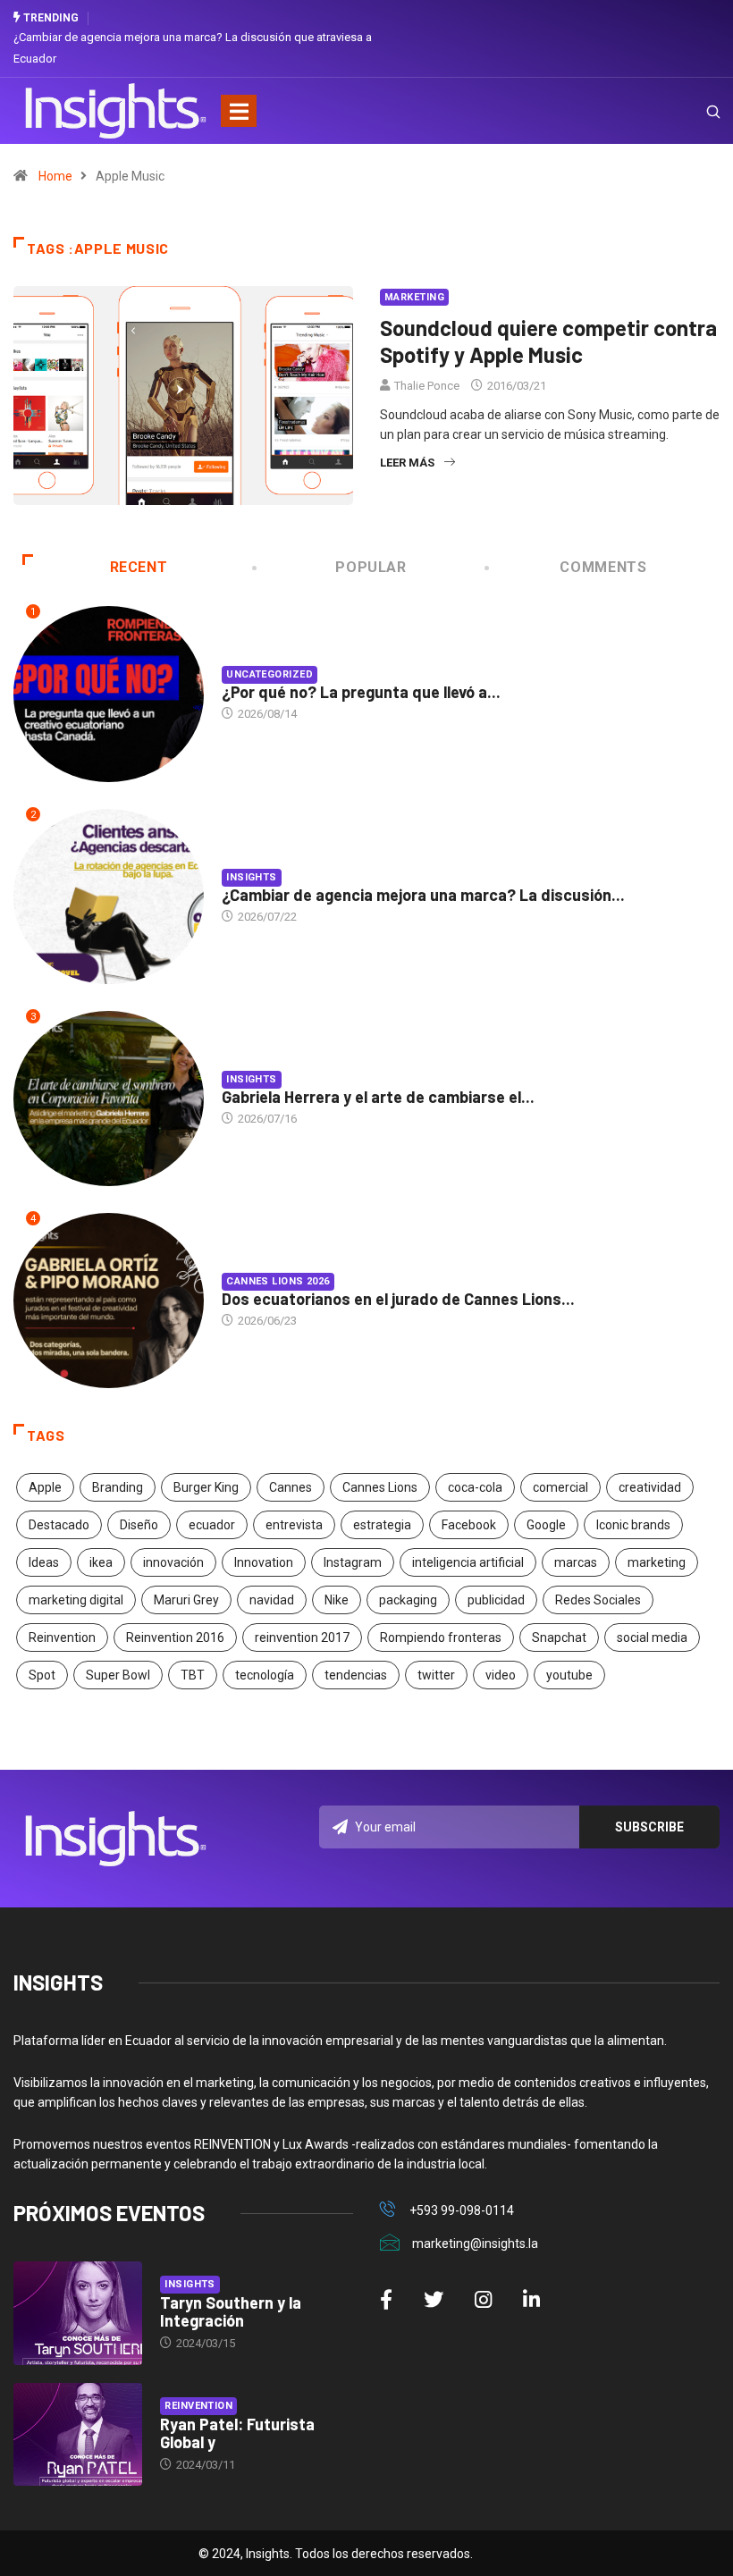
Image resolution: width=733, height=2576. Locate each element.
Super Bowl (118, 1675)
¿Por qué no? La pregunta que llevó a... (361, 692)
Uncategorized (270, 674)
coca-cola (475, 1487)
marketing (657, 1562)
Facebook (469, 1525)
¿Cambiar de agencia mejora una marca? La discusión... (423, 895)
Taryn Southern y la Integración (231, 2311)
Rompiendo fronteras (441, 1637)
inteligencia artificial (468, 1562)
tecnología (265, 1675)
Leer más (407, 463)
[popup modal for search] (691, 111)
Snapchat (559, 1637)
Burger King (206, 1487)
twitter (436, 1675)
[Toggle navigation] (239, 111)
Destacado (59, 1525)
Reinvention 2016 (175, 1637)
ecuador (212, 1525)
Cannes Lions (380, 1487)
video (501, 1675)
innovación (173, 1562)
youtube (569, 1675)
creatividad (650, 1487)
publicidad (496, 1600)
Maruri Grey (186, 1600)
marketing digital (76, 1600)
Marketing (414, 297)
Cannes (291, 1487)
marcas (576, 1562)
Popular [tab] (371, 567)
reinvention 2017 (302, 1637)
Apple (45, 1487)
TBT (193, 1675)
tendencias (356, 1675)
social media (652, 1637)
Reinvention (62, 1637)
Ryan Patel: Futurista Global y (237, 2433)
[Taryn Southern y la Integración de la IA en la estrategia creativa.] (78, 2313)
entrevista (294, 1525)
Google (546, 1525)
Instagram (353, 1562)
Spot (42, 1675)
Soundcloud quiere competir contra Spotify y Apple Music (548, 341)
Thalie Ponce (427, 386)
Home (55, 176)
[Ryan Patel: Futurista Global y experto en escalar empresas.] (78, 2435)
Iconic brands (633, 1525)
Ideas (44, 1562)
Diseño (139, 1525)
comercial (560, 1487)
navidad (272, 1600)
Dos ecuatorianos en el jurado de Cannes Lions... (398, 1299)
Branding (118, 1487)
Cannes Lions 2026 (278, 1281)
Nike (337, 1600)
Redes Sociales (598, 1600)
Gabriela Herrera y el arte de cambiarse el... (378, 1097)
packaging (408, 1600)
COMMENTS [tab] (603, 567)
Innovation (264, 1562)
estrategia (382, 1525)
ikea (101, 1562)
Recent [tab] (139, 567)
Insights (252, 877)
